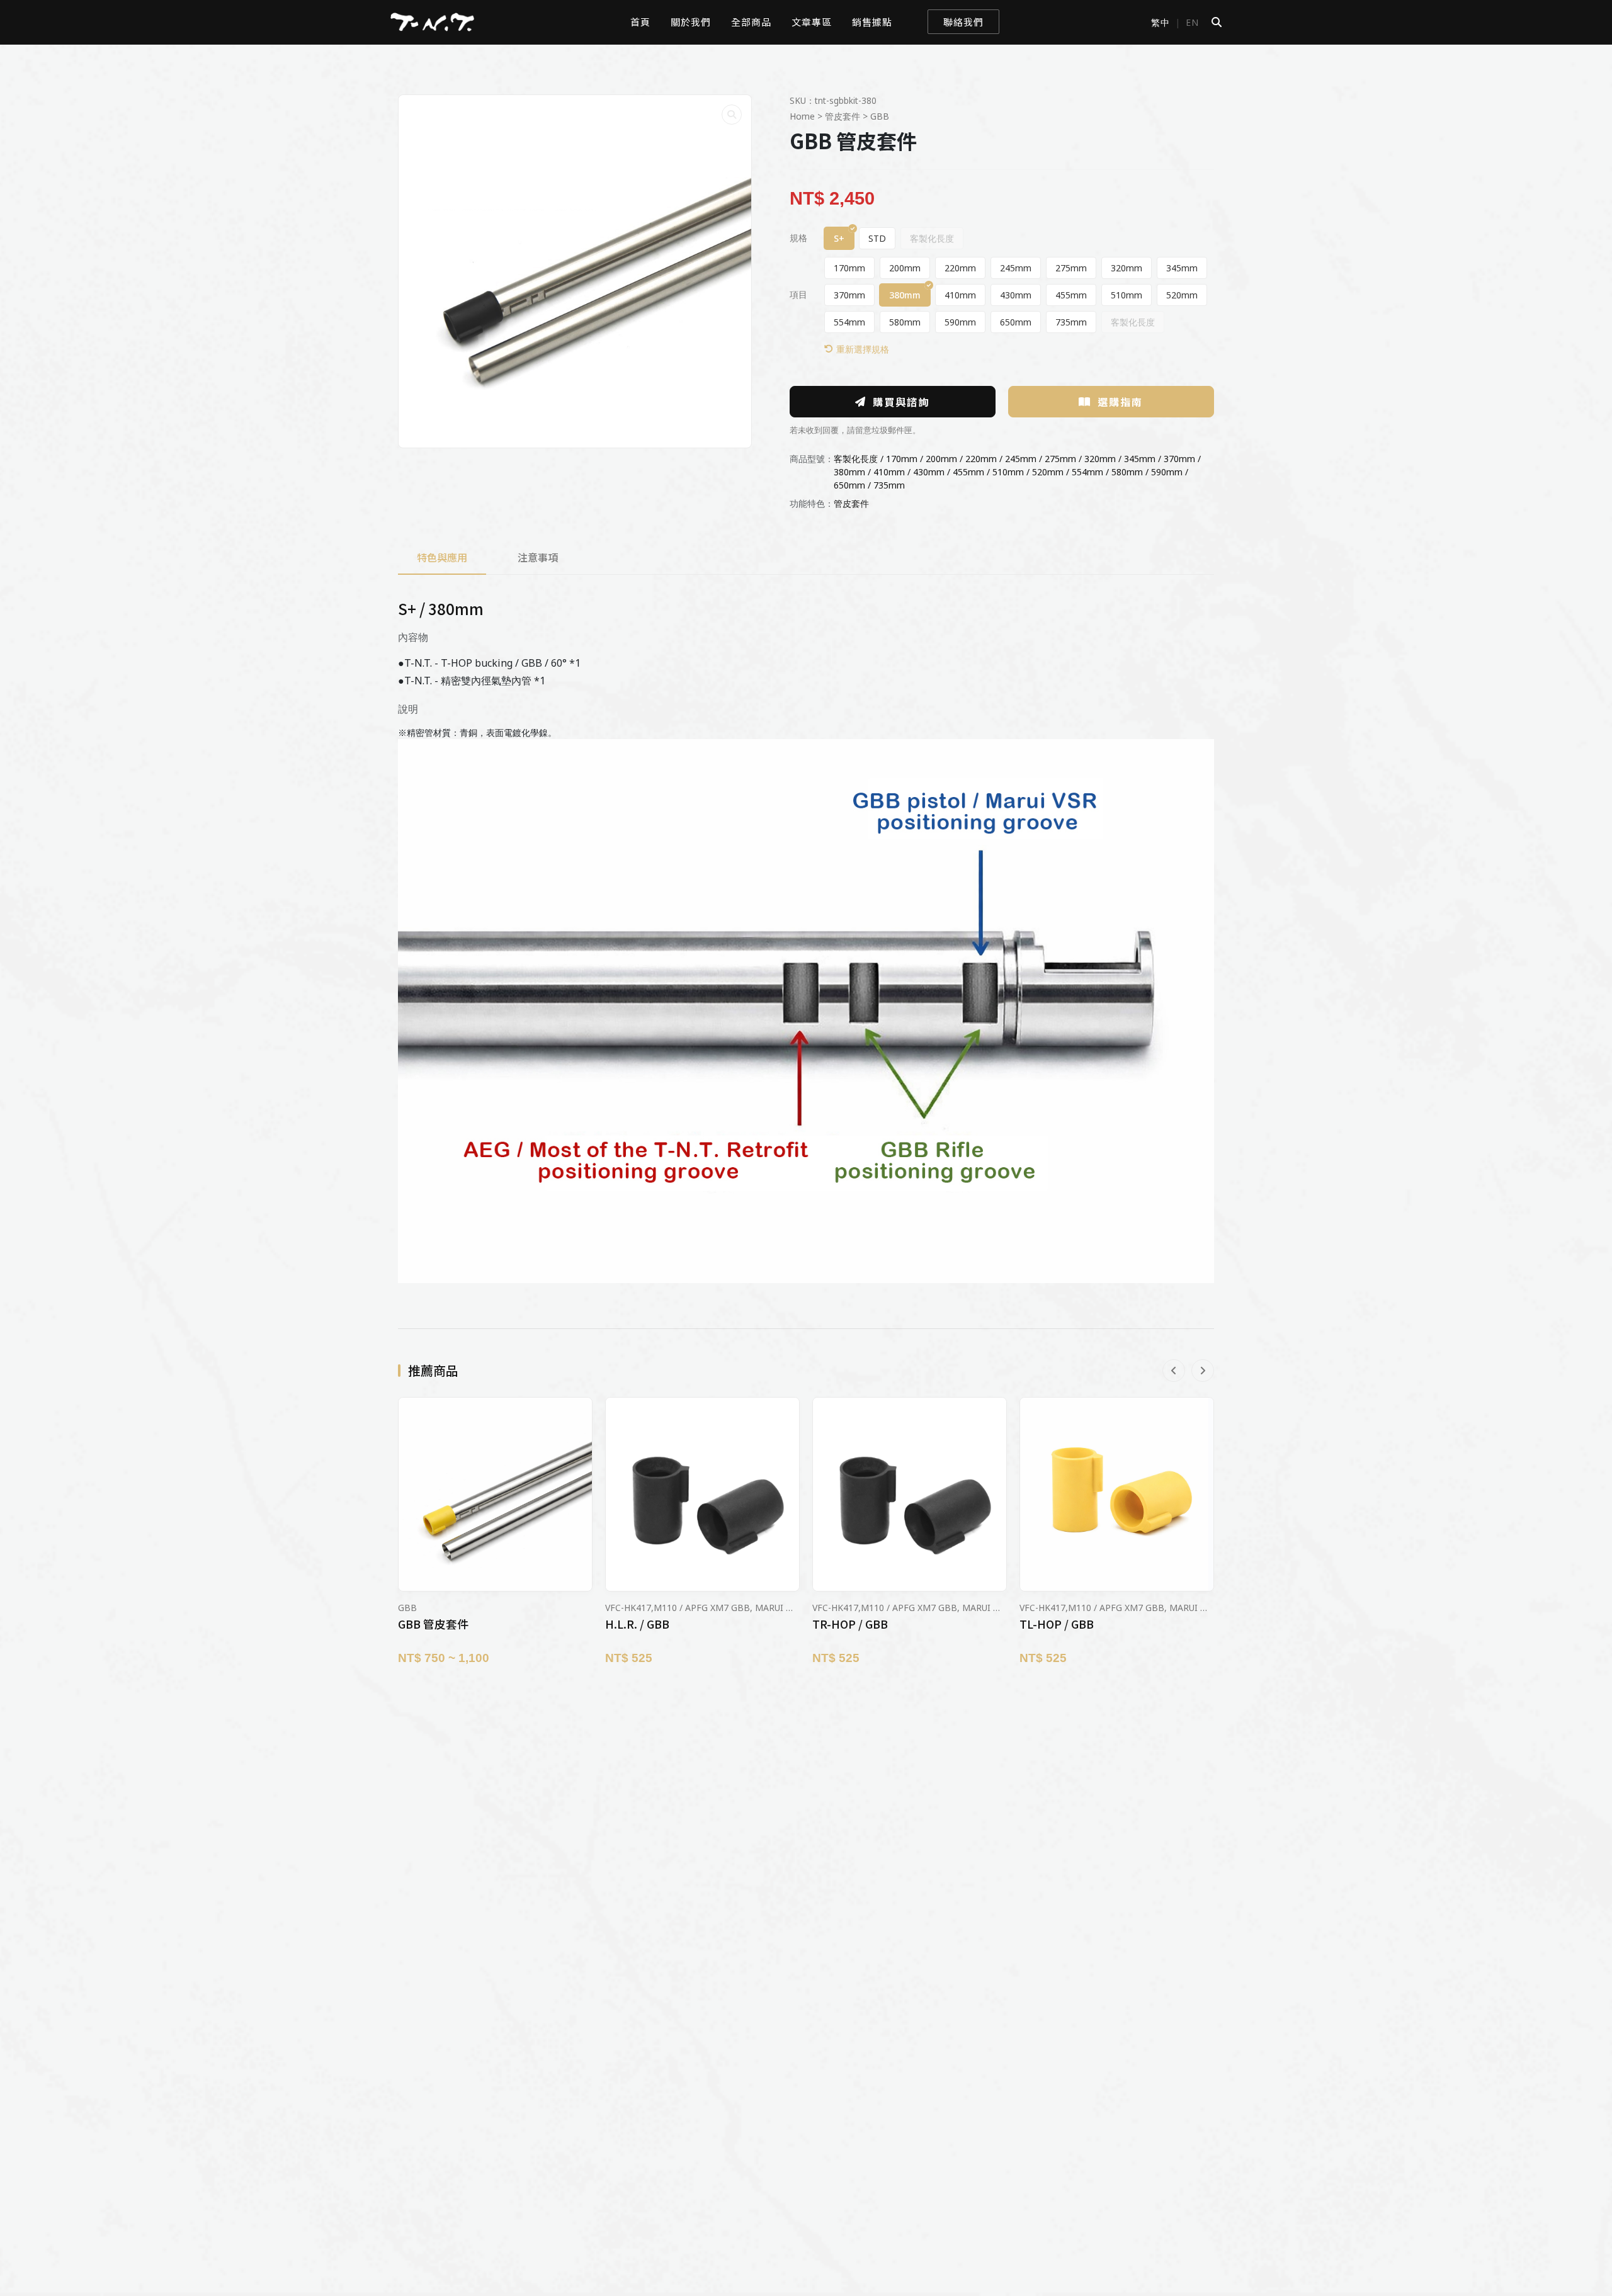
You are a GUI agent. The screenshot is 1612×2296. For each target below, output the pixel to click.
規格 (798, 238)
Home (802, 116)
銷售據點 (872, 22)
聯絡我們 (963, 22)
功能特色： (812, 503)
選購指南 (1120, 402)
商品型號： (812, 459)
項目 (798, 295)
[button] (732, 115)
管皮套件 (843, 116)
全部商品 (751, 22)
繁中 (1161, 22)
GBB (880, 116)
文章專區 (812, 22)
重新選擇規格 (863, 349)
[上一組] (1174, 1371)
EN (1192, 22)
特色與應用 (442, 557)
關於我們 (691, 22)
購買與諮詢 (901, 402)
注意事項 (538, 557)
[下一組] (1203, 1371)
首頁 (640, 22)
